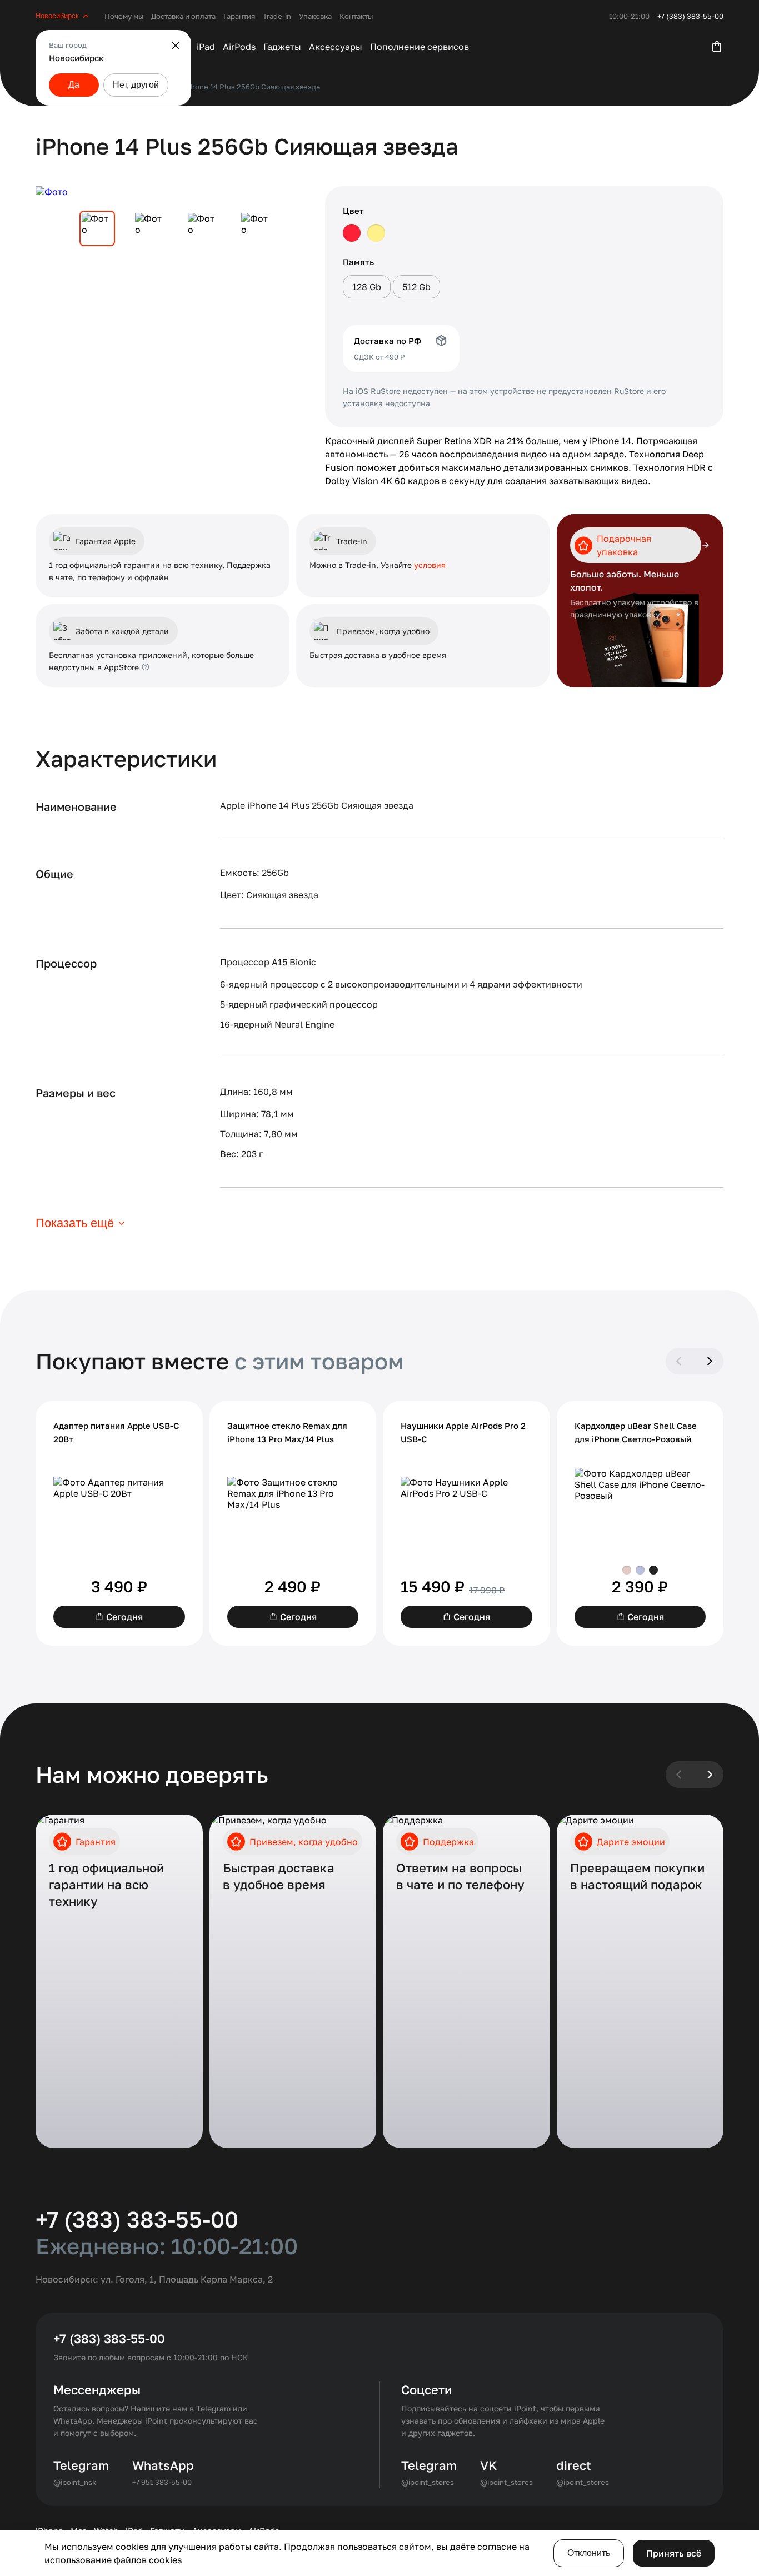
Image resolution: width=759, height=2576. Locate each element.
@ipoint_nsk (75, 2482)
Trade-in (277, 16)
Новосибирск (57, 16)
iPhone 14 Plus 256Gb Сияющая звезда (252, 87)
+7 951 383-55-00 (162, 2482)
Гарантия (239, 16)
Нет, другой (136, 85)
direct (574, 2465)
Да (74, 85)
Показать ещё (75, 1223)
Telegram (81, 2465)
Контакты (356, 16)
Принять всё (674, 2553)
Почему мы (124, 16)
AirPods (239, 47)
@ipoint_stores (428, 2482)
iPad (206, 47)
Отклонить (589, 2553)
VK (488, 2465)
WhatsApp (163, 2465)
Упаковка (315, 16)
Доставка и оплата (183, 16)
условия (430, 565)
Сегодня (124, 1617)
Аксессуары (336, 47)
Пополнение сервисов (420, 47)
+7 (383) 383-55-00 (690, 16)
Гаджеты (282, 47)
